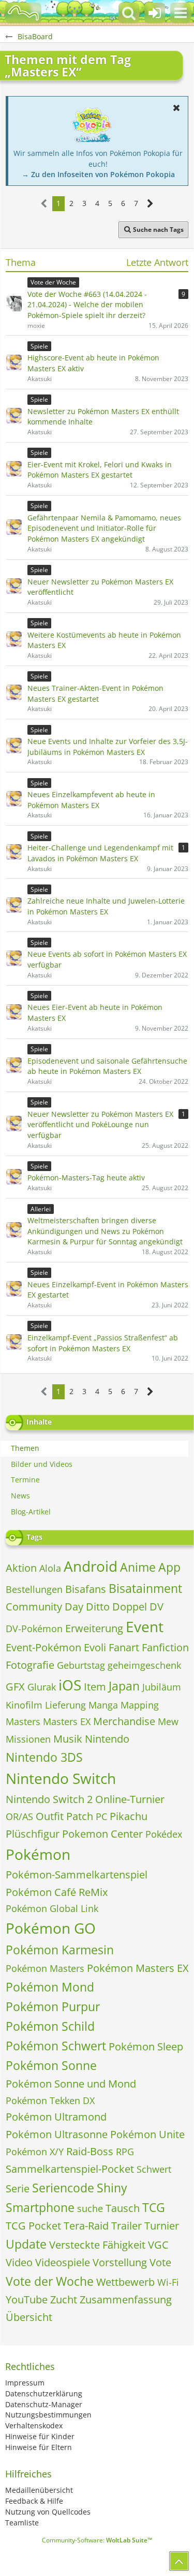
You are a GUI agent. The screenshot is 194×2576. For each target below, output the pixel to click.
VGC (158, 2245)
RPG (125, 2152)
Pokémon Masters (45, 1968)
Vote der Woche (50, 2281)
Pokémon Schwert (56, 2046)
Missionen (28, 1739)
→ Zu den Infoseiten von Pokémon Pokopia (98, 174)
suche (90, 2208)
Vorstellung (120, 2262)
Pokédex (164, 1834)
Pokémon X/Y (35, 2152)
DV (156, 1607)
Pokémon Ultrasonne (57, 2134)
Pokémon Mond (50, 1987)
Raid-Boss (90, 2151)
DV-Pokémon (34, 1629)
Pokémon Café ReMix (57, 1892)
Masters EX (67, 1721)
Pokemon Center (102, 1834)
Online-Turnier (130, 1799)
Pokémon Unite (147, 2134)
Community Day (44, 1607)
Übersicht (29, 2317)
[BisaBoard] (23, 13)
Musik (68, 1739)
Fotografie (30, 1665)
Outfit (50, 1816)
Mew (168, 1721)
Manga (103, 1705)
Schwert (154, 2169)
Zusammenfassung (126, 2300)
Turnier (162, 2226)
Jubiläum (162, 1687)
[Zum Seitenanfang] (179, 2561)
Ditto (98, 1607)
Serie (18, 2188)
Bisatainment (145, 1588)
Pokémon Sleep (146, 2046)
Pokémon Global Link (52, 1908)
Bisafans (86, 1589)
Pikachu (129, 1816)
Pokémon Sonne (51, 2065)
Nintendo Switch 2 (49, 1799)
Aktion (21, 1568)
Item (95, 1687)
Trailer (126, 2226)
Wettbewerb (125, 2282)
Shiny (112, 2188)
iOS (70, 1685)
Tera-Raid (86, 2226)
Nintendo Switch (61, 1778)
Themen (25, 1448)
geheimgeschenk (144, 1665)
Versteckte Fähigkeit (97, 2245)
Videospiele (63, 2262)
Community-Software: (97, 2540)
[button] (181, 13)
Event (145, 1626)
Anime (138, 1567)
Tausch (123, 2208)
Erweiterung (94, 1628)
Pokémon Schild (50, 2026)
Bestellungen (34, 1589)
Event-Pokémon (43, 1647)
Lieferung (65, 1705)
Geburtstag (81, 1665)
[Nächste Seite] (150, 204)
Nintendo (107, 1739)
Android (91, 1566)
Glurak (42, 1687)
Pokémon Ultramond (56, 2117)
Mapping (140, 1705)
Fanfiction (165, 1647)
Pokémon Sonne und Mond (71, 2084)
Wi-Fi (168, 2282)
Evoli (95, 1647)
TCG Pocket (33, 2226)
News (20, 1496)
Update (26, 2244)
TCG (154, 2207)
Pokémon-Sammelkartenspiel (77, 1875)
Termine (25, 1480)
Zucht (64, 2300)
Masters (23, 1721)
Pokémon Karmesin (60, 1950)
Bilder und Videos (42, 1464)
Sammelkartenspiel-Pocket (70, 2169)
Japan (124, 1686)
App (169, 1567)
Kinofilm (24, 1705)
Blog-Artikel (31, 1512)
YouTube (27, 2300)
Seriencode (63, 2188)
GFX (15, 1687)
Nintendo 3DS (44, 1757)
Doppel (130, 1607)
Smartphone (40, 2207)
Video (19, 2262)
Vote (160, 2262)
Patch (80, 1816)
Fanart (124, 1647)
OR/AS (19, 1816)
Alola (50, 1568)
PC (101, 1816)
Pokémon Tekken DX (50, 2100)
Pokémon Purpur (53, 2006)
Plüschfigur (33, 1834)
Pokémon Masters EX (138, 1968)
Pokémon (38, 1854)
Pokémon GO (51, 1928)
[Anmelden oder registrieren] (155, 13)
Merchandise (124, 1721)
